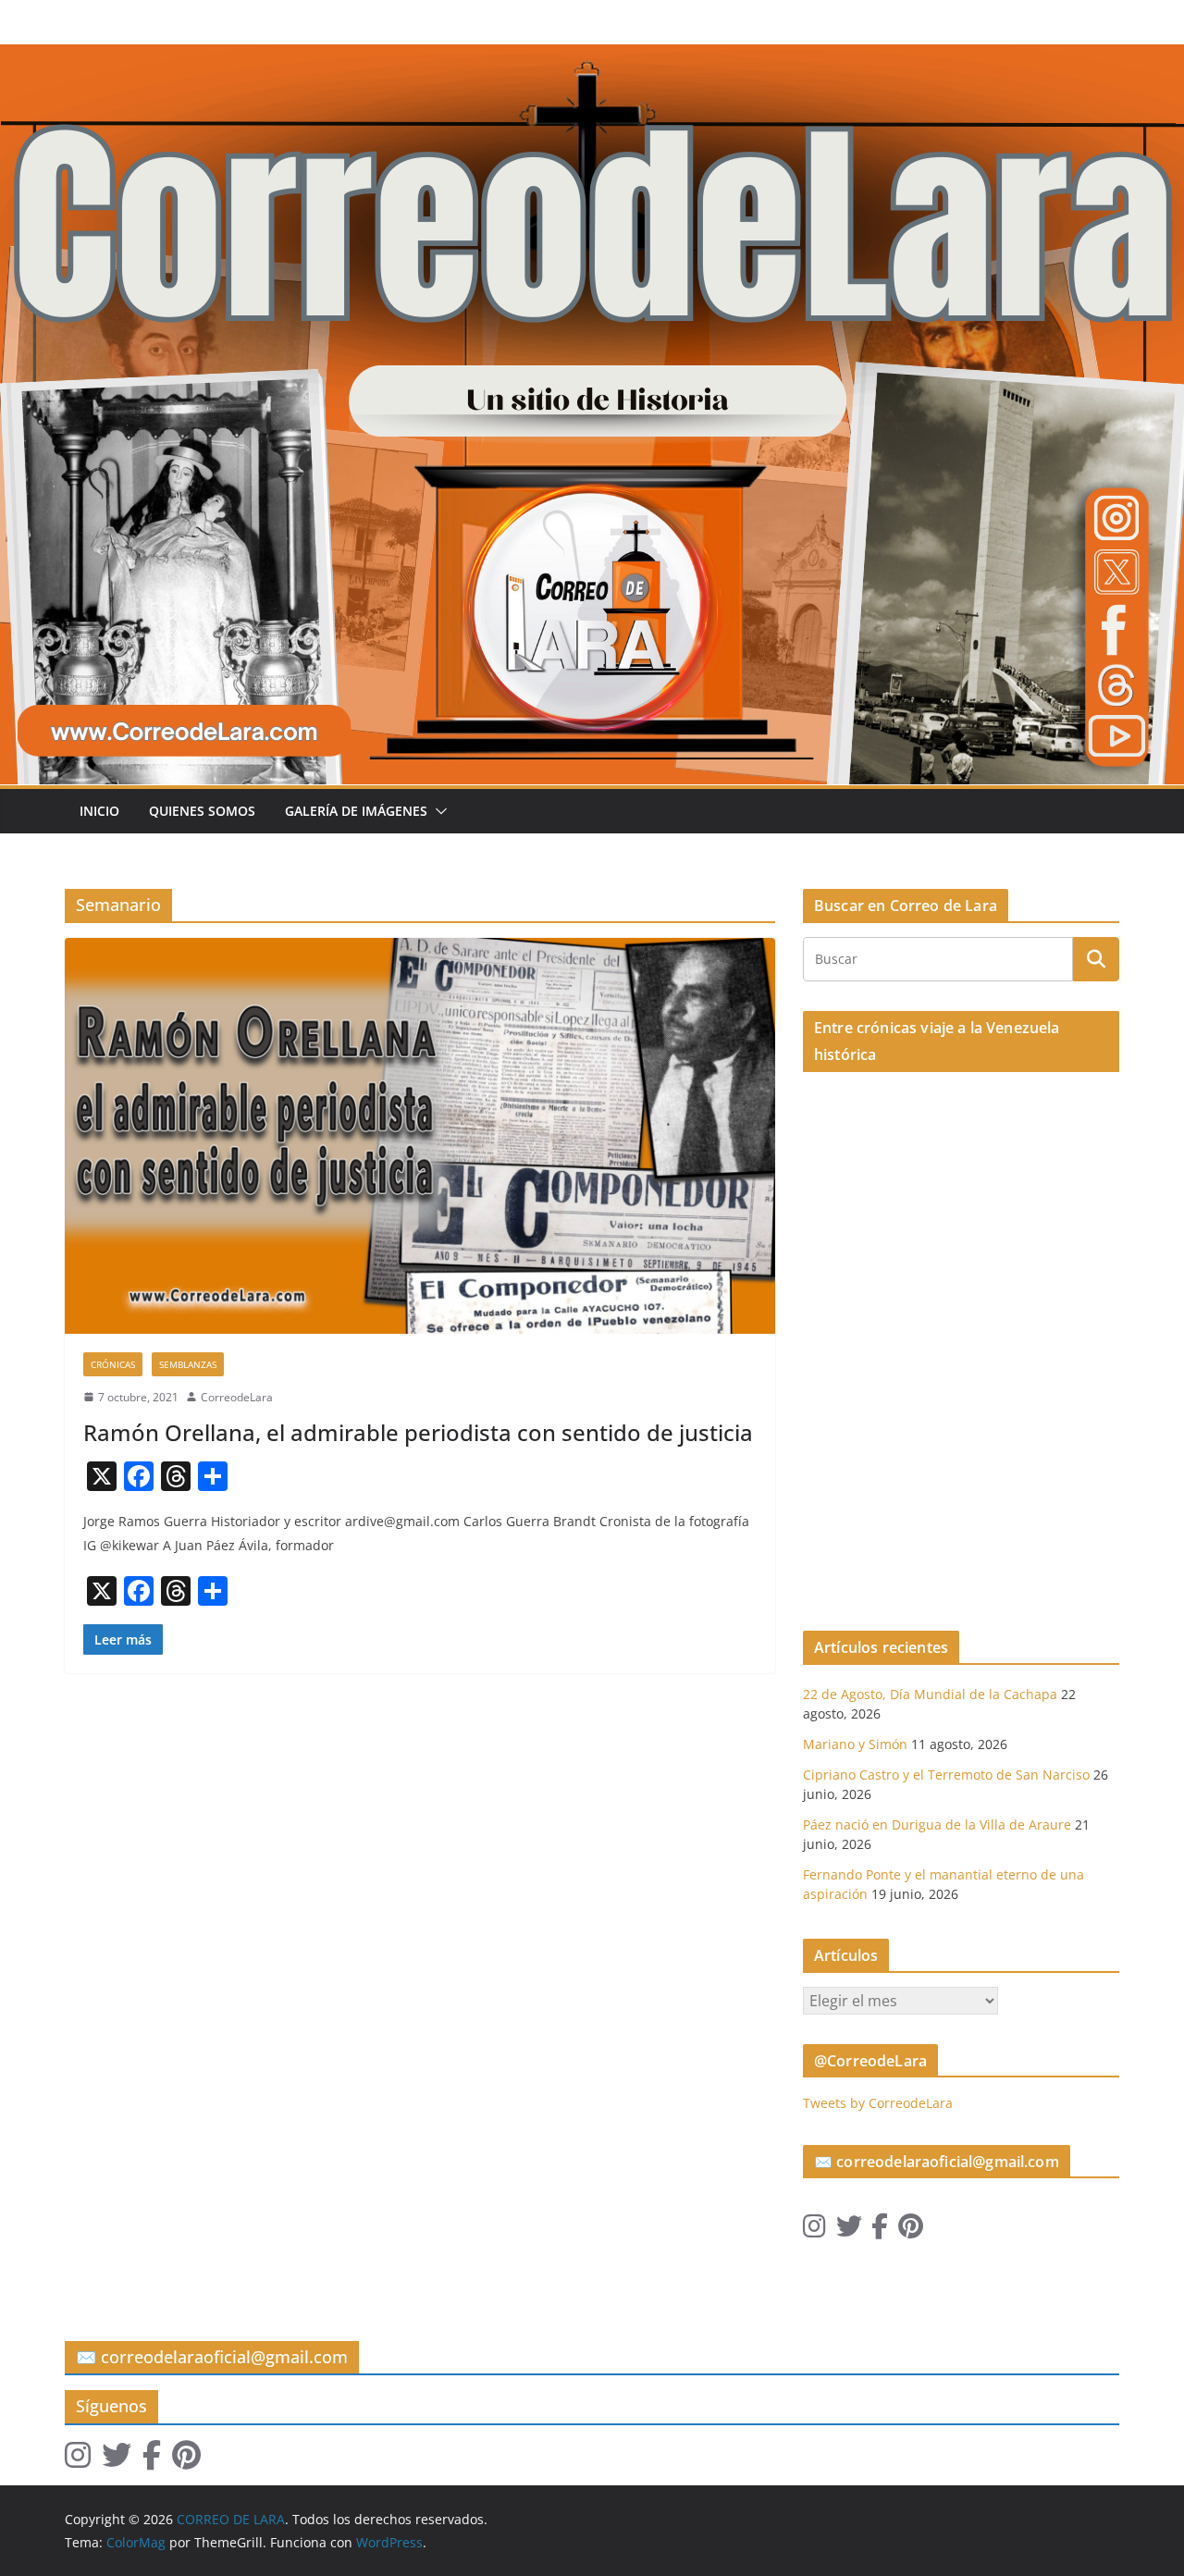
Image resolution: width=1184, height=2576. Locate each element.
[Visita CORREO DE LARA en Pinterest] (911, 2231)
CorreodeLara (237, 1397)
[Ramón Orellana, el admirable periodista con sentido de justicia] (420, 1135)
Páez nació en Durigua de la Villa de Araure (937, 1824)
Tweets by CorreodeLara (878, 2103)
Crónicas (113, 1364)
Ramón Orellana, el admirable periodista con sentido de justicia (418, 1432)
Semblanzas (188, 1364)
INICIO (99, 811)
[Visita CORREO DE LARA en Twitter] (849, 2231)
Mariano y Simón (855, 1744)
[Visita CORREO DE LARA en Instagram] (814, 2231)
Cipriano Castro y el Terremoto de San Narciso (946, 1775)
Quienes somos (202, 811)
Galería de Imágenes (356, 811)
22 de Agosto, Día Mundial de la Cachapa (930, 1694)
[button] (438, 811)
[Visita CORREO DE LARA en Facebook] (880, 2231)
